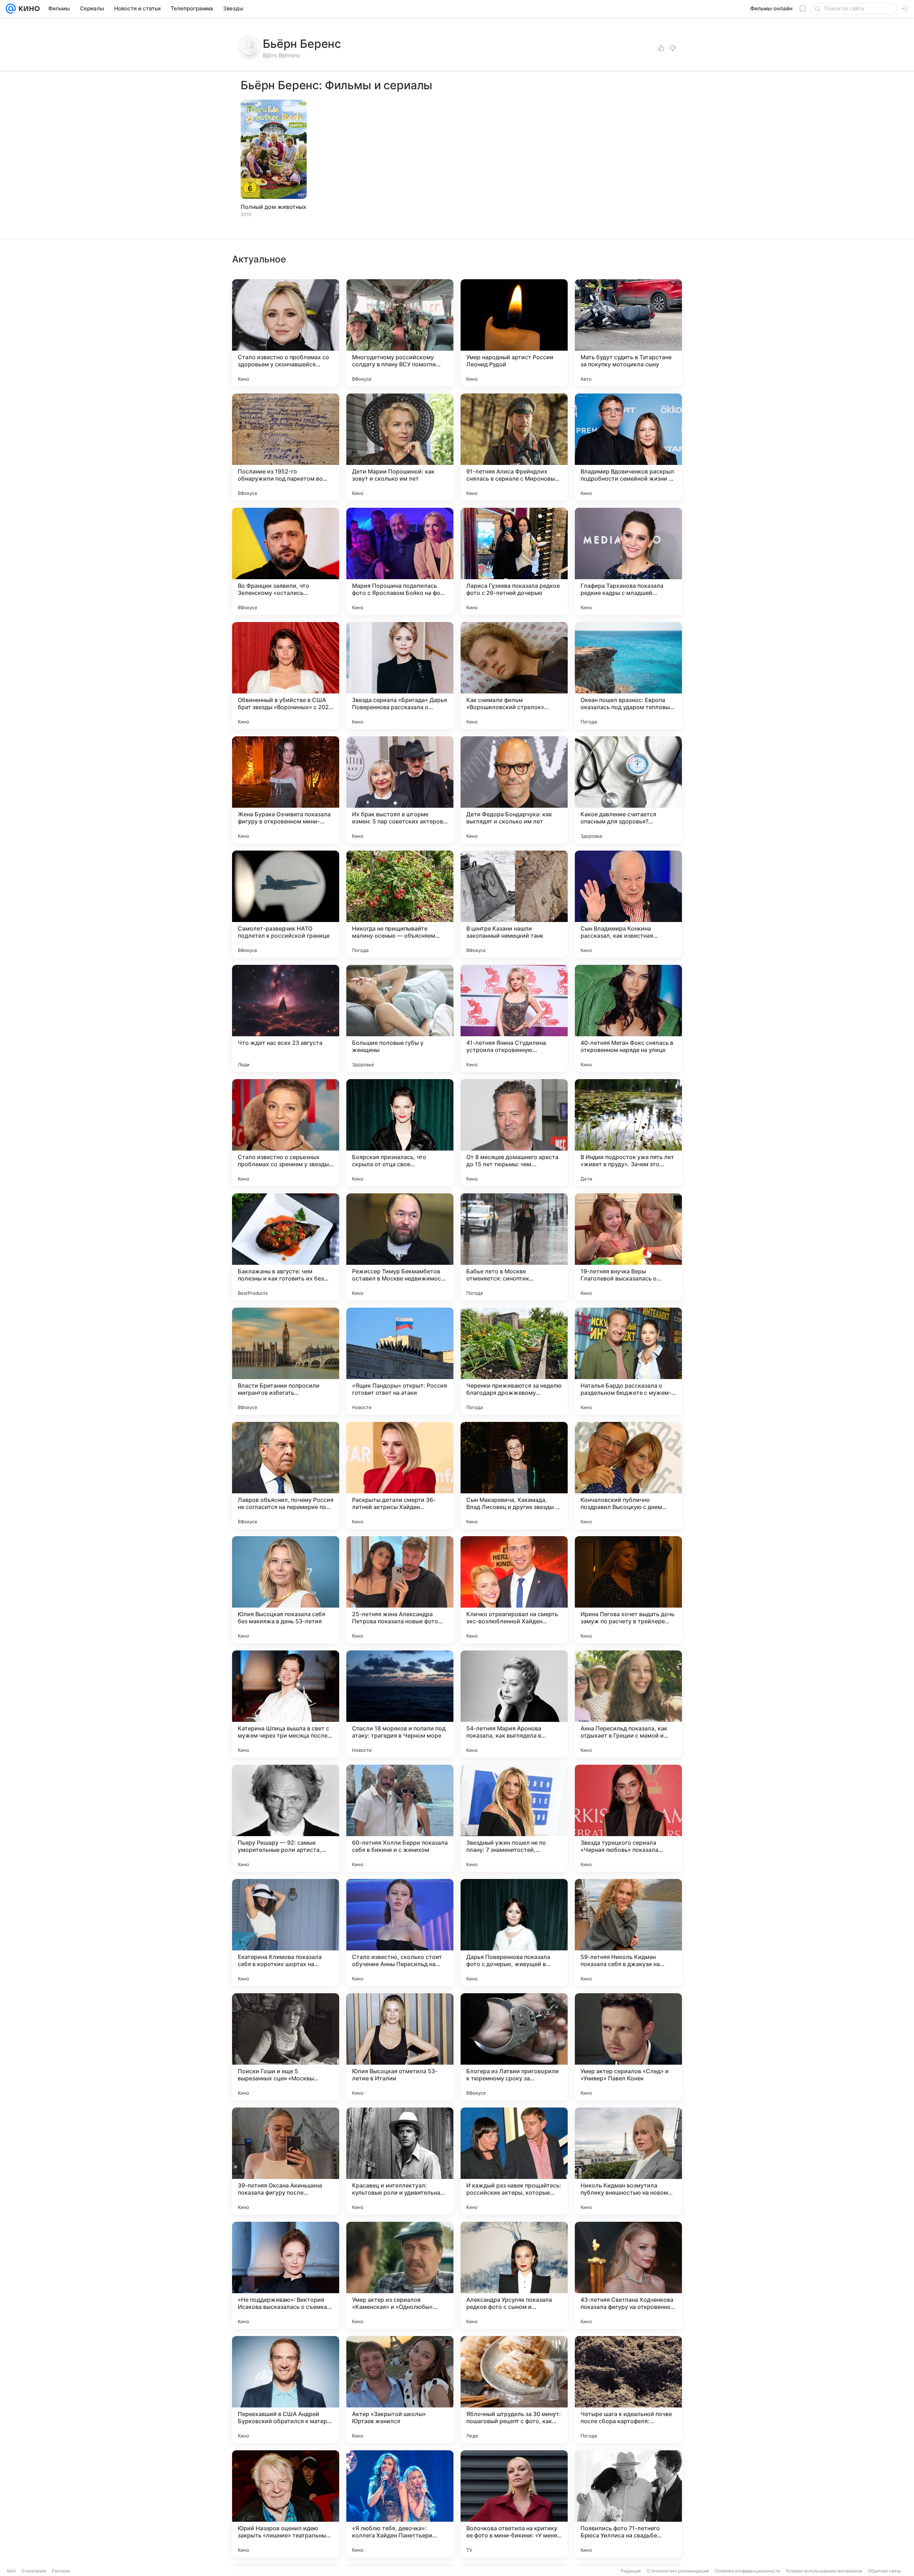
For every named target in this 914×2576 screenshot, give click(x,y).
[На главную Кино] (28, 9)
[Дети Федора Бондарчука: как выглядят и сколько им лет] (514, 790)
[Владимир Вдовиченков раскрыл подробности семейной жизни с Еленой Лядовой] (628, 447)
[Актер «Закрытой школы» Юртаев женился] (400, 2390)
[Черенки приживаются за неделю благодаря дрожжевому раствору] (514, 1361)
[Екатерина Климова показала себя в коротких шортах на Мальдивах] (286, 1933)
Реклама (61, 2571)
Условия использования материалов (824, 2571)
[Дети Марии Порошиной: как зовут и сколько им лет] (400, 447)
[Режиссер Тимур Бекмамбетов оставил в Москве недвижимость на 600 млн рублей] (400, 1247)
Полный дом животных (273, 207)
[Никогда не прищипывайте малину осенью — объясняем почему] (400, 904)
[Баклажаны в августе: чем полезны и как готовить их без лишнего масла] (286, 1247)
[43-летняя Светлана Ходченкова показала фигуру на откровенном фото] (628, 2275)
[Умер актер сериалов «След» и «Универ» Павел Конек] (628, 2047)
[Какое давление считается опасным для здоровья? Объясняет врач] (628, 790)
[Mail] (11, 9)
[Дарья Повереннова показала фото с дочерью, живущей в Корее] (514, 1933)
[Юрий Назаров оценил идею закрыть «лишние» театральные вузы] (286, 2504)
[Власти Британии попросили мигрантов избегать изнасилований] (286, 1361)
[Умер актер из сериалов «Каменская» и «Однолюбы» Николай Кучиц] (400, 2275)
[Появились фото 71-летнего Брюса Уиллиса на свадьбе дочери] (628, 2504)
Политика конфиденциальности (747, 2571)
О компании (34, 2571)
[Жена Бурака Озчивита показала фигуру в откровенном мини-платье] (286, 790)
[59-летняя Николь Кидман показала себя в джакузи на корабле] (628, 1933)
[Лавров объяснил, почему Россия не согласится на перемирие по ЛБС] (286, 1475)
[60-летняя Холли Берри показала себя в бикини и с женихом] (400, 1818)
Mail (11, 2571)
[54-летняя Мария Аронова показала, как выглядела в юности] (514, 1704)
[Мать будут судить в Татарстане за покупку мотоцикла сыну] (628, 333)
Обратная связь (885, 2571)
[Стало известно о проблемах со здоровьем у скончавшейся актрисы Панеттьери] (286, 333)
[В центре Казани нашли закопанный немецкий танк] (514, 904)
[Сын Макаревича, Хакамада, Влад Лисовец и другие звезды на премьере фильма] (514, 1475)
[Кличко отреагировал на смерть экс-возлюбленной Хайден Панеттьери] (514, 1590)
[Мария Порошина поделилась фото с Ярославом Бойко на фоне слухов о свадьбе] (400, 561)
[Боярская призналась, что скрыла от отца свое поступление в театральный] (400, 1133)
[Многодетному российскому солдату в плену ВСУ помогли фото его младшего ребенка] (400, 333)
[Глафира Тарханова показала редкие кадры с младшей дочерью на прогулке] (628, 561)
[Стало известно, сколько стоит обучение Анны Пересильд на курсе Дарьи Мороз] (400, 1933)
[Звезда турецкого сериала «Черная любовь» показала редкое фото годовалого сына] (628, 1818)
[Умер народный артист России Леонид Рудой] (514, 333)
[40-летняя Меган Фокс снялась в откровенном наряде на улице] (628, 1018)
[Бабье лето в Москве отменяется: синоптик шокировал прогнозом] (514, 1247)
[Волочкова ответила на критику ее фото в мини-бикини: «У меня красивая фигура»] (514, 2504)
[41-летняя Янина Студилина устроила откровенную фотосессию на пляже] (514, 1018)
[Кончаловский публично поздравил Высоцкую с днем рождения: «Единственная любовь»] (628, 1475)
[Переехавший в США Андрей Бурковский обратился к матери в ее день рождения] (286, 2390)
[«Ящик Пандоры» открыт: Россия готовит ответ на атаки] (400, 1361)
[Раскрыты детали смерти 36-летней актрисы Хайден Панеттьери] (400, 1475)
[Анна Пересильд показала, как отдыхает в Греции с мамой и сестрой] (628, 1704)
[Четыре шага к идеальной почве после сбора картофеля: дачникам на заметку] (628, 2390)
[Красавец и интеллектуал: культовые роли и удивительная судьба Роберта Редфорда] (400, 2161)
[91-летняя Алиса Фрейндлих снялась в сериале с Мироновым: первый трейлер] (514, 447)
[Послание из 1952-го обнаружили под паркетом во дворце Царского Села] (286, 447)
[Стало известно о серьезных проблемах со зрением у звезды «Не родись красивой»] (286, 1133)
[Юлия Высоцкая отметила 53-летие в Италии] (400, 2047)
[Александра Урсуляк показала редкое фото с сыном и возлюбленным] (514, 2275)
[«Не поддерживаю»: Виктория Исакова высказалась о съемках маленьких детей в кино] (286, 2275)
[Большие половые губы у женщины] (400, 1018)
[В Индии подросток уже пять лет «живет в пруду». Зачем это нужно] (628, 1133)
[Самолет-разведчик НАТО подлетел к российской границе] (286, 904)
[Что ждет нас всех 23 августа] (286, 1018)
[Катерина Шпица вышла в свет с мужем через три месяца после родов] (286, 1704)
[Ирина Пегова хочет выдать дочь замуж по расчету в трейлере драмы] (628, 1590)
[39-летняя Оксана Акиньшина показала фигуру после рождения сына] (286, 2161)
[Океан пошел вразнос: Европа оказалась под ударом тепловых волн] (628, 676)
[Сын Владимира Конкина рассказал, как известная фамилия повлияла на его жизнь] (628, 904)
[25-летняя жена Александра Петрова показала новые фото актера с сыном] (400, 1590)
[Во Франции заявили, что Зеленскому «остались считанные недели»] (286, 561)
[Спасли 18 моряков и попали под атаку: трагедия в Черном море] (400, 1704)
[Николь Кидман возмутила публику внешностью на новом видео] (628, 2161)
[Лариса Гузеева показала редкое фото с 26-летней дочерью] (514, 561)
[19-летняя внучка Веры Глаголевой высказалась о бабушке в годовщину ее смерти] (628, 1247)
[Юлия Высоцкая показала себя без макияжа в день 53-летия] (286, 1590)
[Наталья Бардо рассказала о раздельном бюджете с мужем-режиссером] (628, 1361)
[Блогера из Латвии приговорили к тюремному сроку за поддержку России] (514, 2047)
